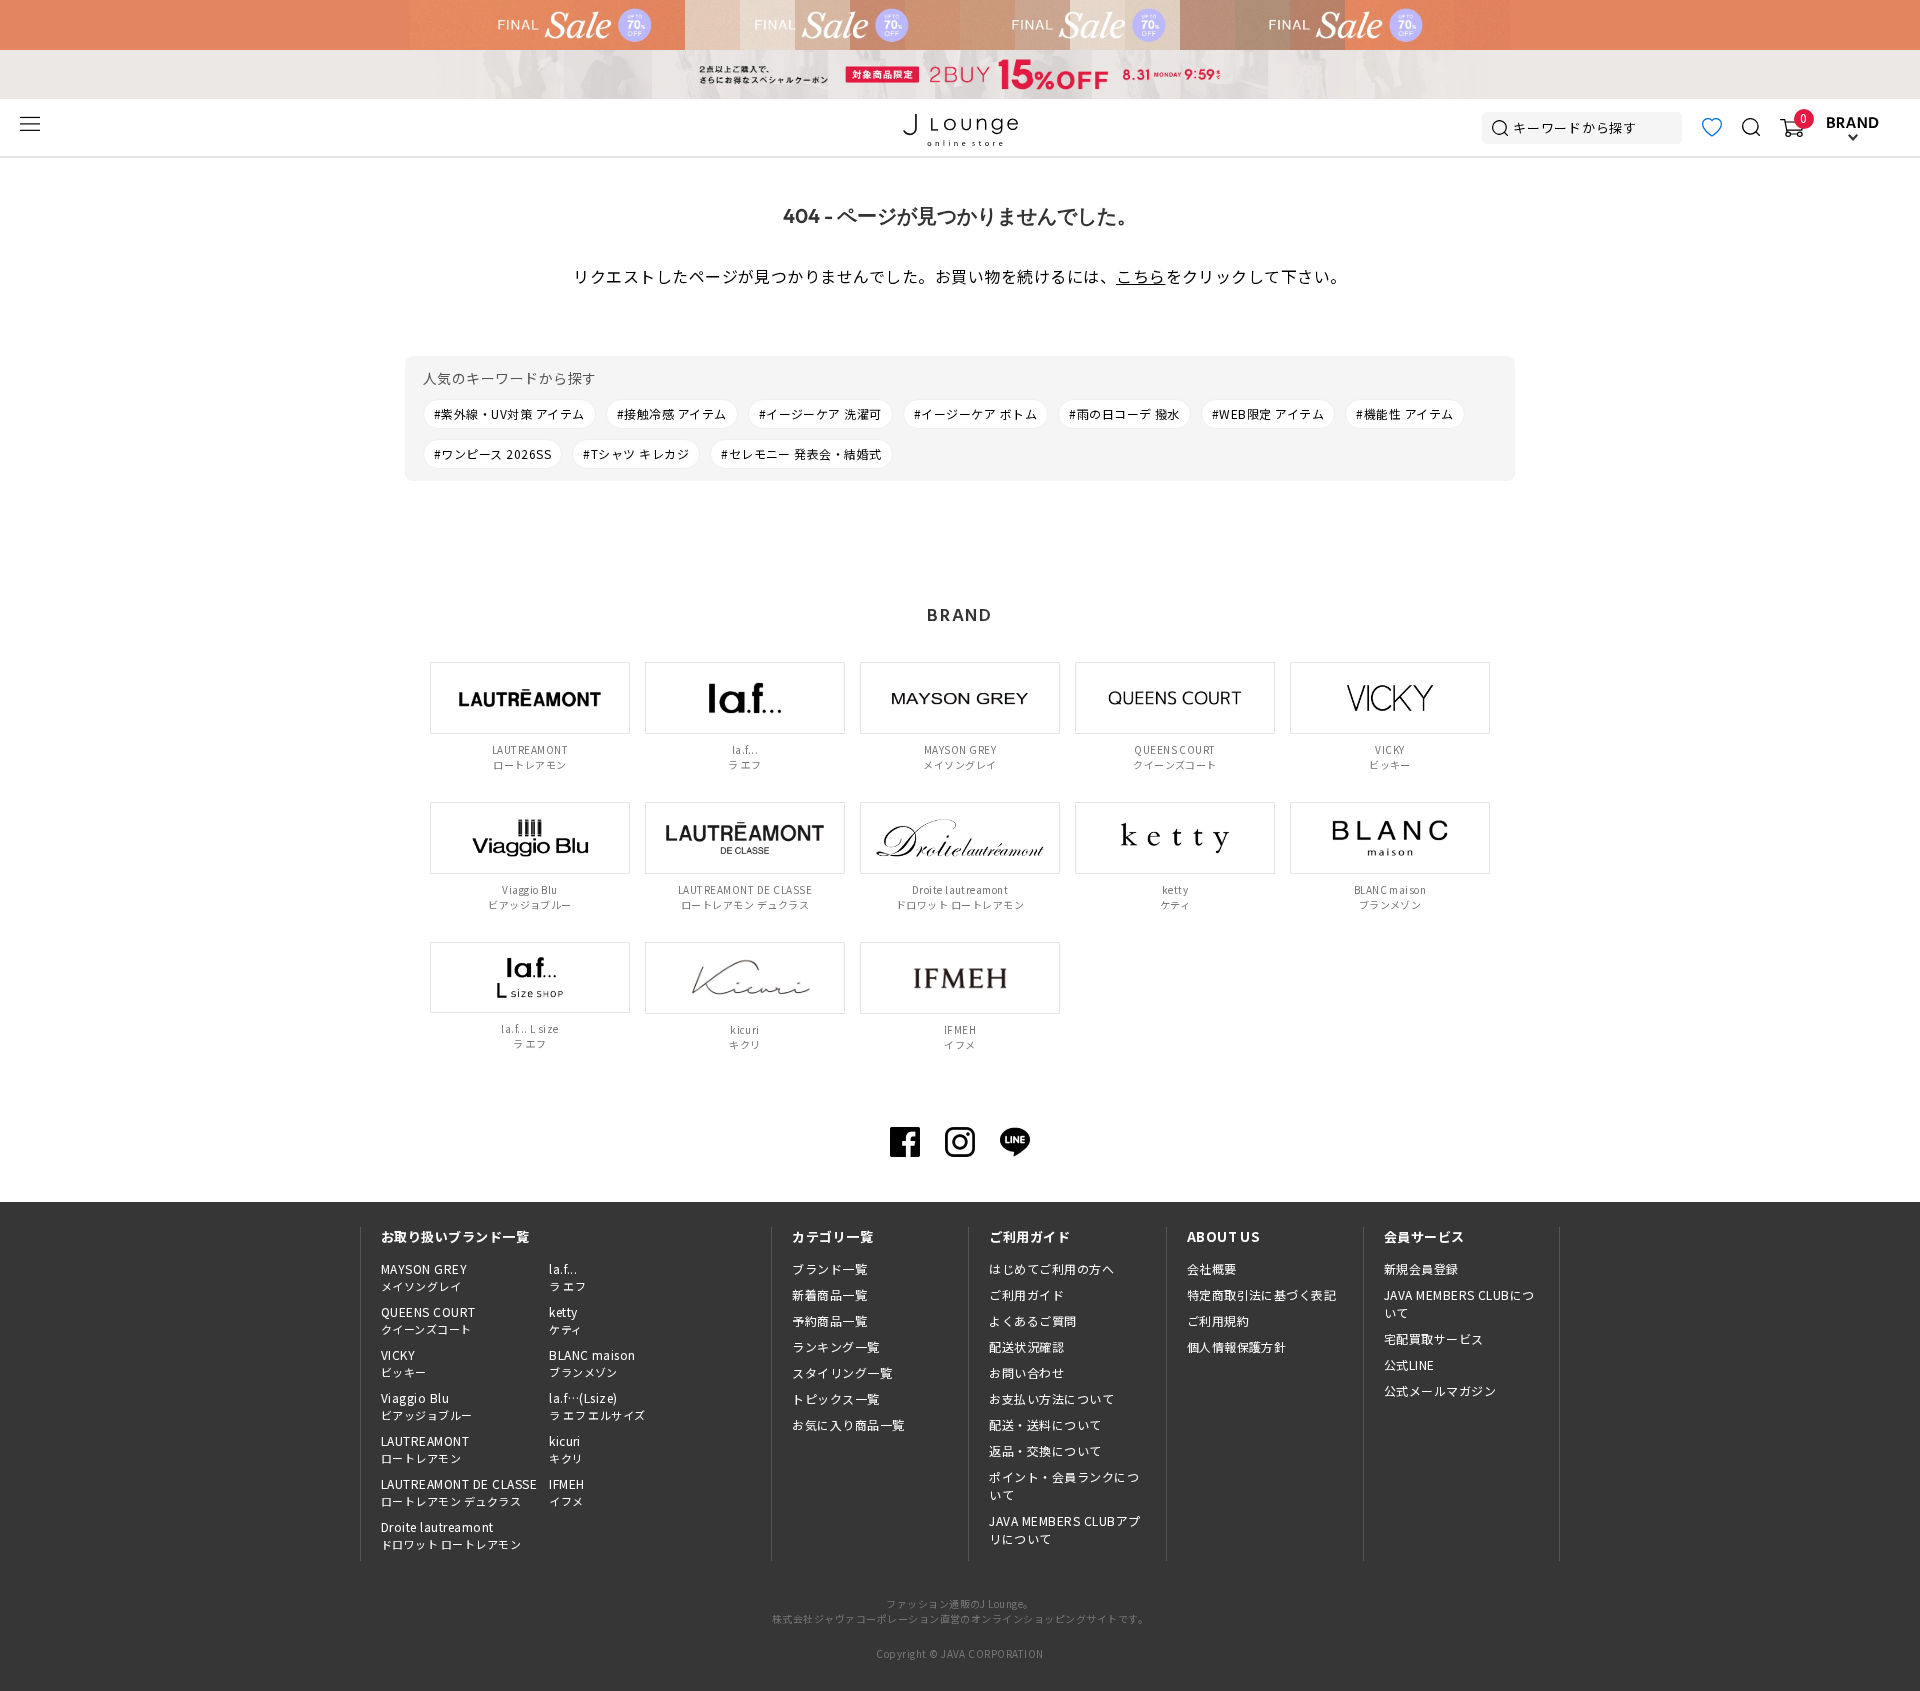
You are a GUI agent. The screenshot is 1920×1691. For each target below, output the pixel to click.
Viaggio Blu (427, 1406)
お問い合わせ (1026, 1372)
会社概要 (1212, 1268)
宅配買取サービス (1434, 1338)
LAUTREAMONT (425, 1449)
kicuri (566, 1449)
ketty (565, 1320)
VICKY (404, 1363)
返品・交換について (1045, 1450)
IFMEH (566, 1492)
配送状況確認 (1026, 1346)
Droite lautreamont (451, 1535)
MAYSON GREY (424, 1277)
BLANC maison (592, 1363)
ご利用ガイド (1026, 1294)
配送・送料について (1045, 1424)
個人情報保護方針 (1237, 1346)
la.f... (567, 1277)
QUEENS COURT (428, 1320)
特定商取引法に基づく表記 (1262, 1294)
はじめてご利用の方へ (1051, 1268)
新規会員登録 (1421, 1268)
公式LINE (1409, 1364)
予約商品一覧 (829, 1320)
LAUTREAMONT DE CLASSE (459, 1492)
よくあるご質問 (1032, 1320)
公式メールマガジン (1440, 1390)
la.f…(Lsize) (597, 1406)
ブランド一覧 (829, 1268)
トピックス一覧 (835, 1398)
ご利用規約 (1218, 1320)
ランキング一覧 (835, 1346)
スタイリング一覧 (842, 1372)
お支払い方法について (1051, 1398)
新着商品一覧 (829, 1294)
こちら (1140, 276)
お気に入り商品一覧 (848, 1424)
